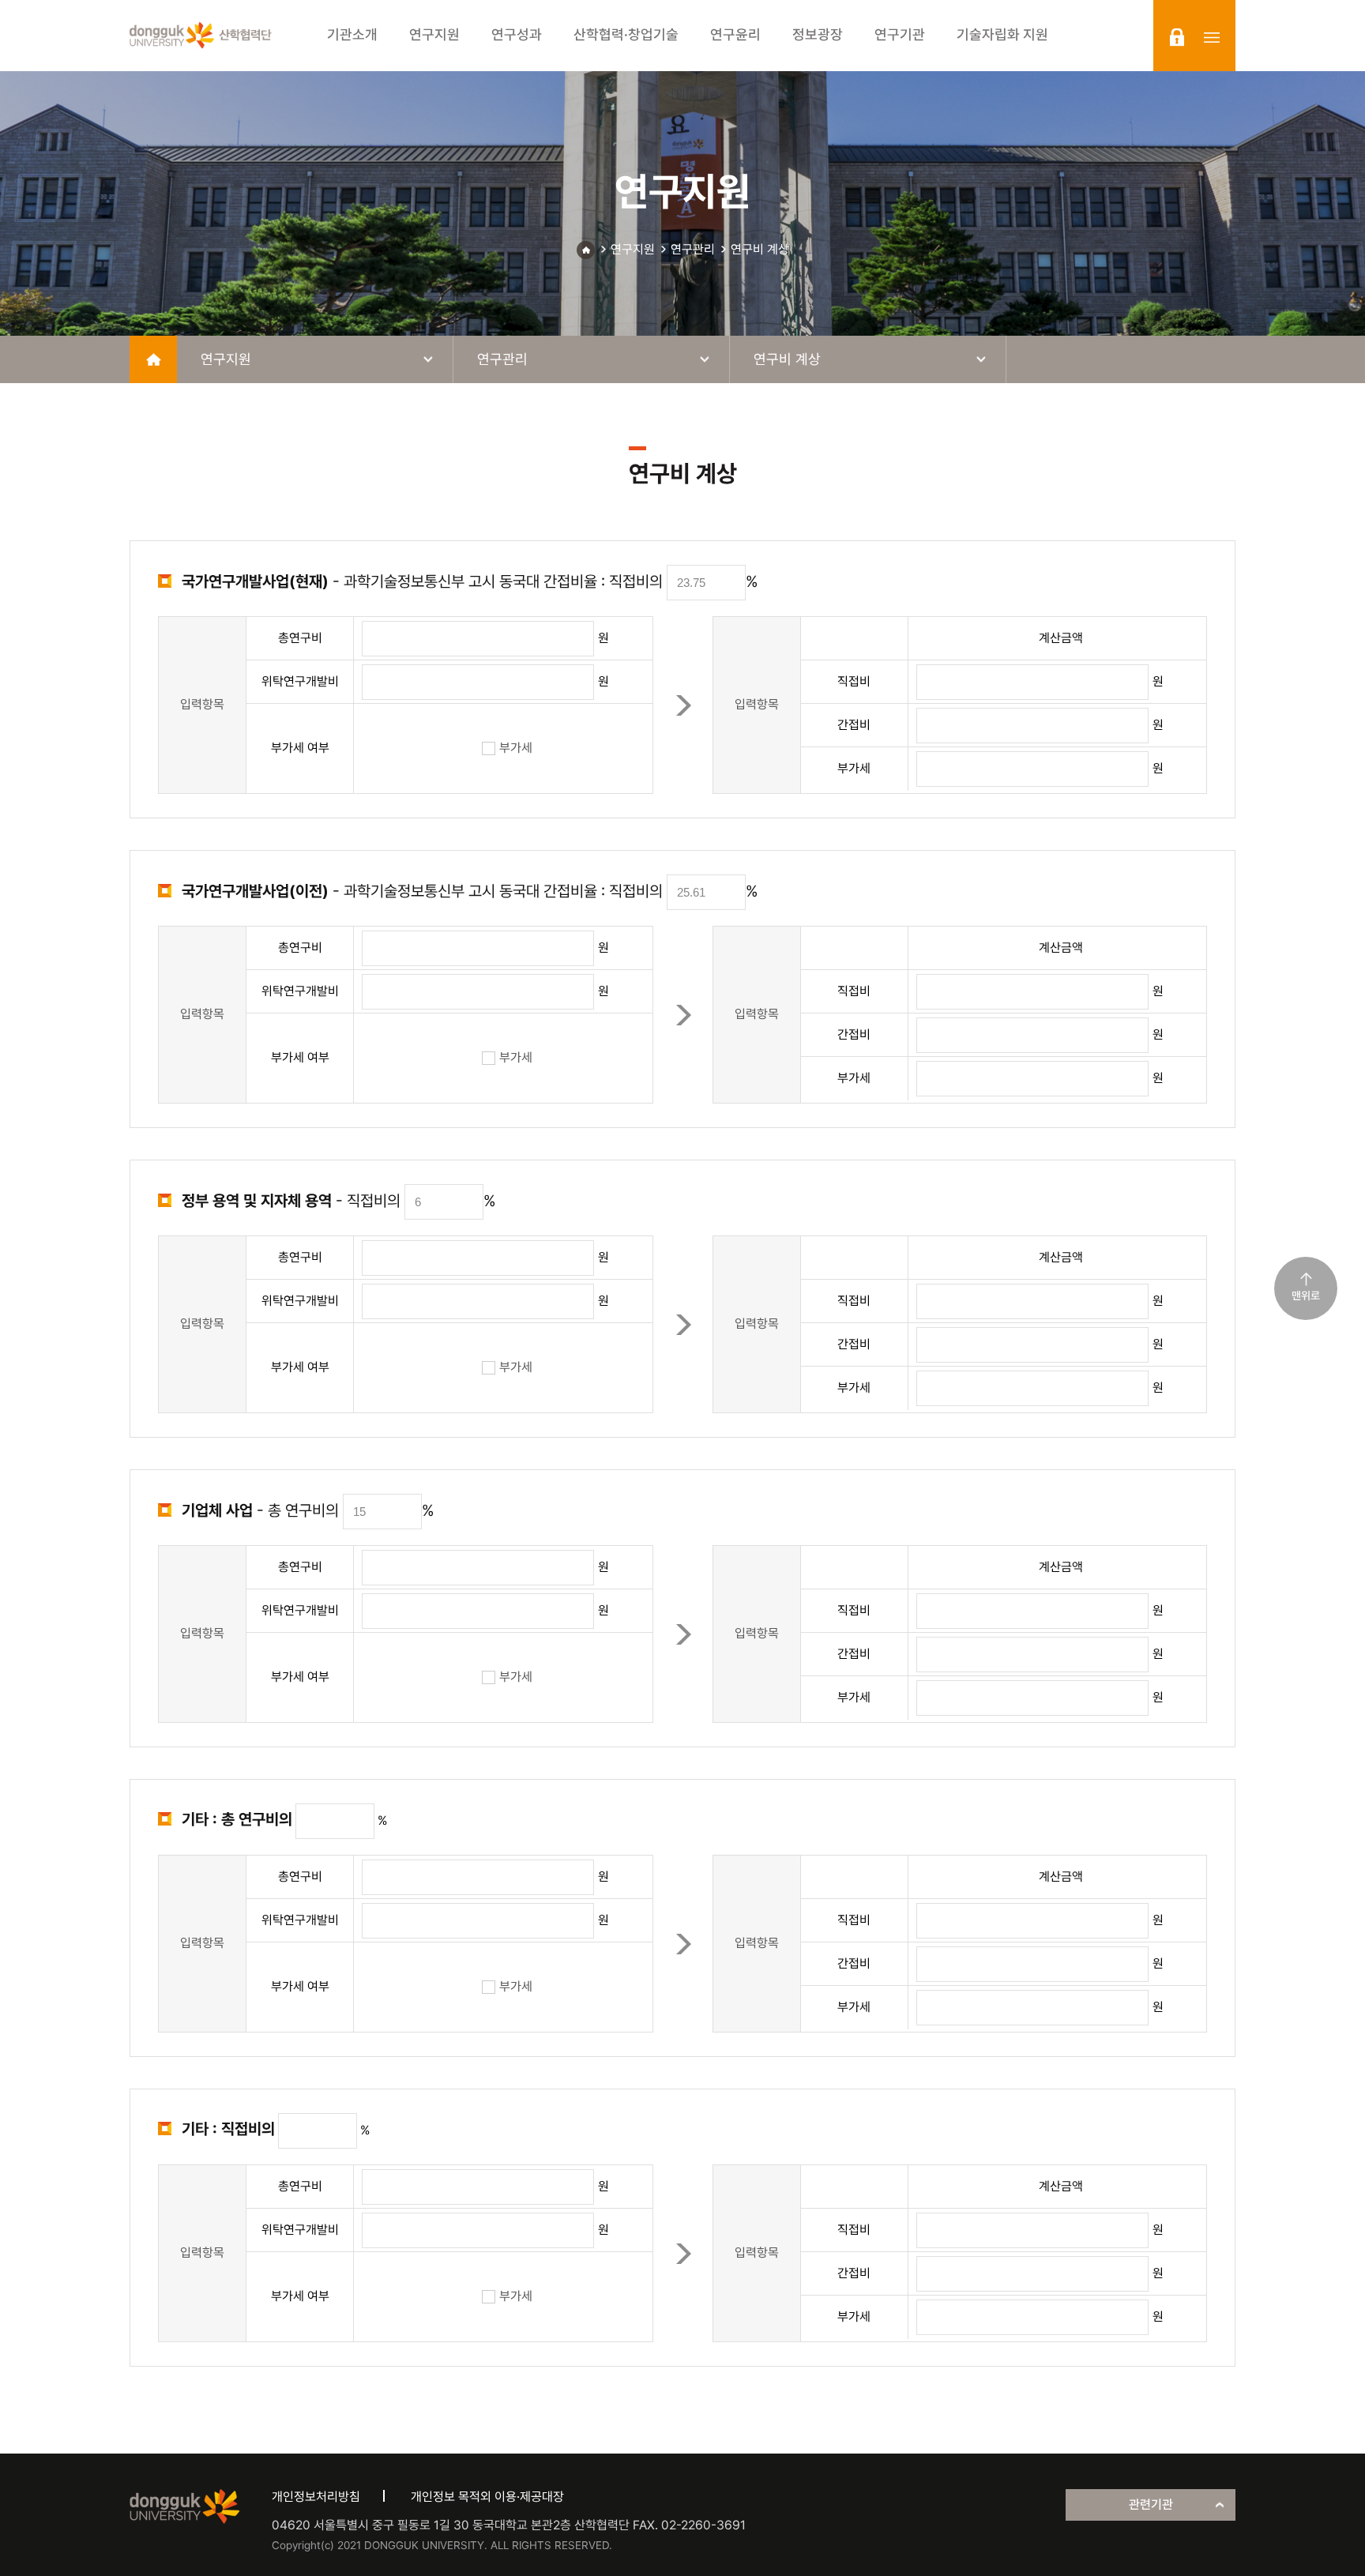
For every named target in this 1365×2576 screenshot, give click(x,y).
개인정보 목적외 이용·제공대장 (487, 2497)
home (153, 359)
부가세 (516, 748)
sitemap (1212, 37)
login (1177, 37)
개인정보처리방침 (316, 2497)
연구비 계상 (760, 249)
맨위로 (1306, 1296)
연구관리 (693, 249)
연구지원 (633, 249)
